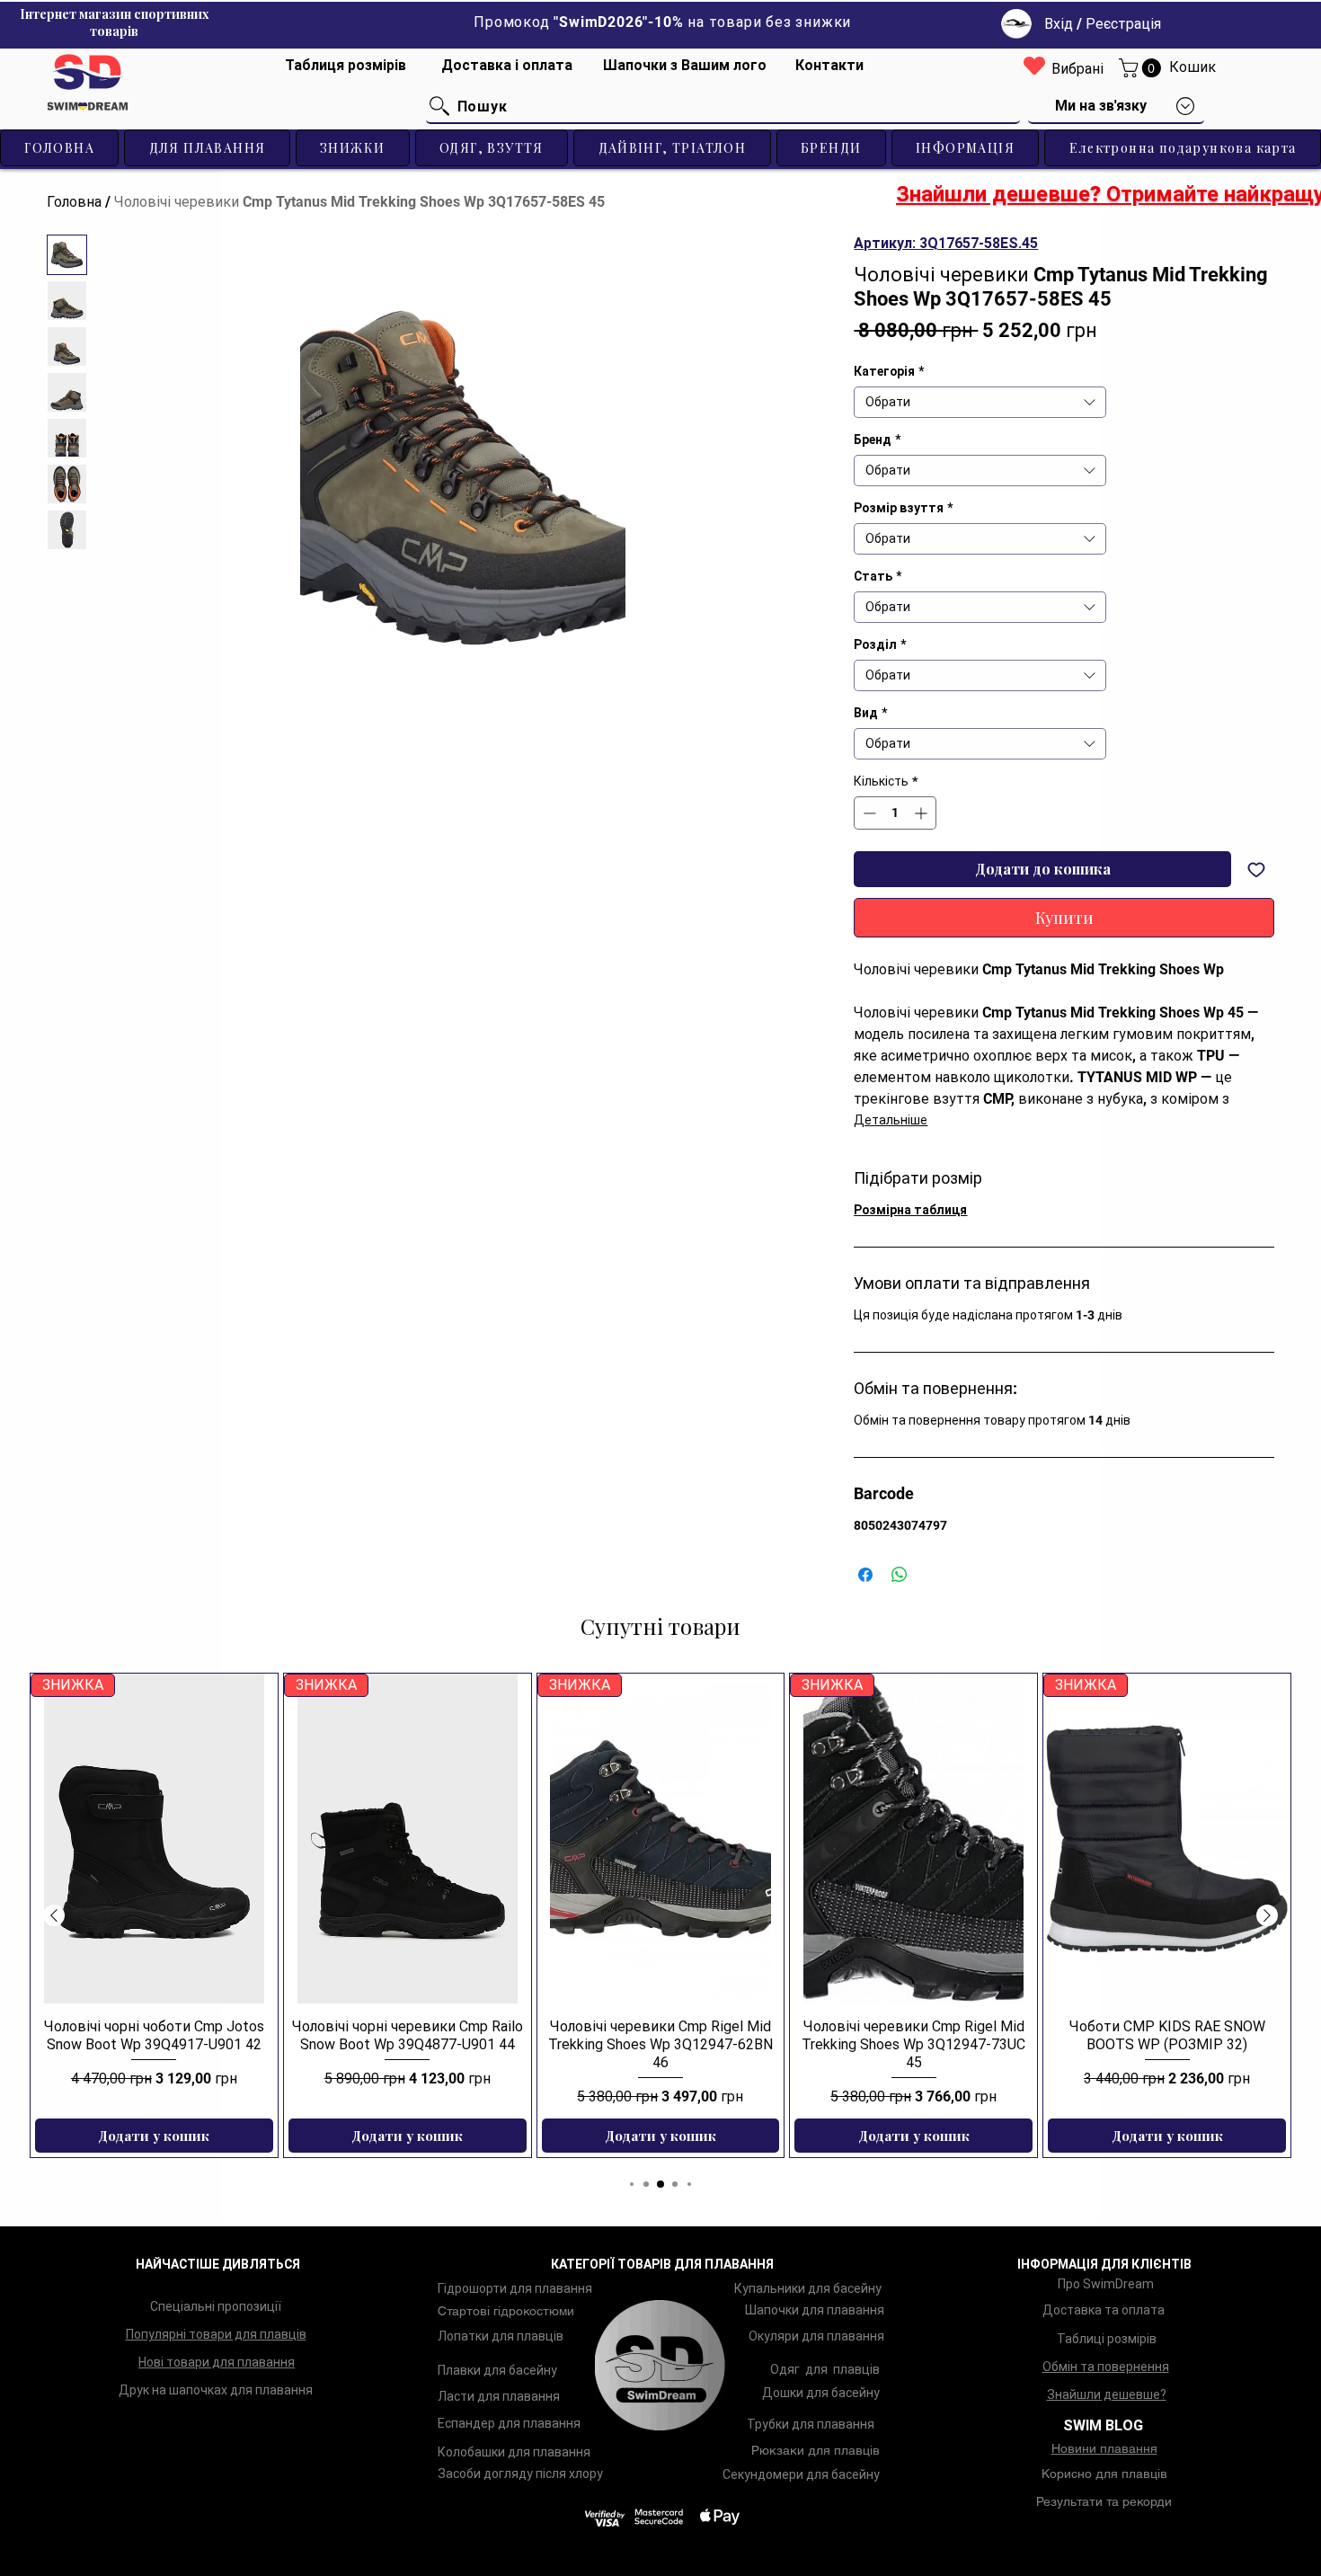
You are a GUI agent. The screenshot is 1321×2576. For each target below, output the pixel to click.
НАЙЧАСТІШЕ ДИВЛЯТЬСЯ (218, 2264)
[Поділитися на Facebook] (865, 1575)
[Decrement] (868, 813)
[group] (660, 1915)
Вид (870, 713)
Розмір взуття (903, 508)
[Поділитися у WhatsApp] (900, 1575)
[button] (1142, 68)
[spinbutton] (895, 813)
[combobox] (980, 402)
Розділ (880, 644)
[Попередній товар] (54, 1915)
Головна (74, 202)
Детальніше (891, 1120)
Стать (878, 576)
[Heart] (1034, 65)
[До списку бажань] (1256, 869)
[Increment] (922, 813)
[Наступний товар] (1267, 1915)
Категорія (889, 371)
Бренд (877, 440)
